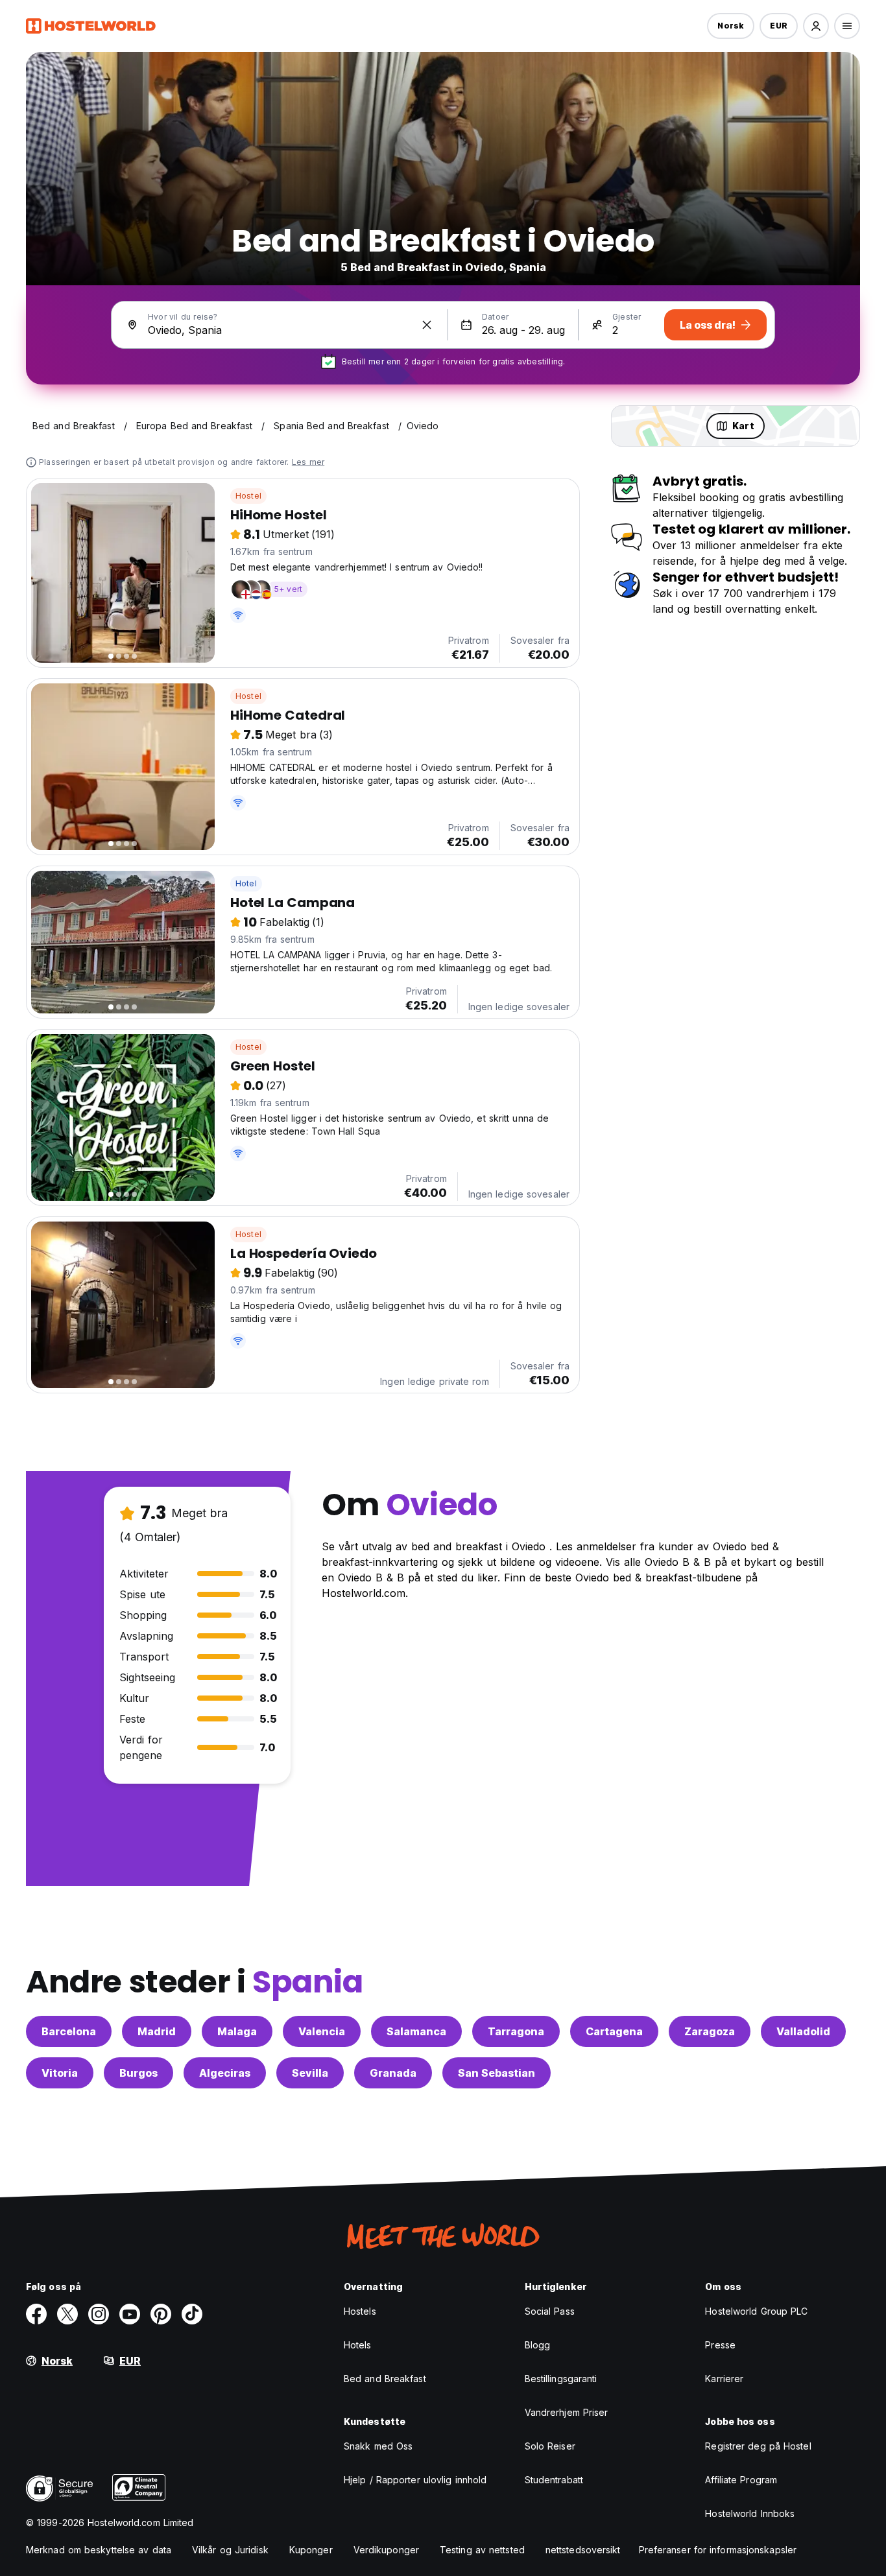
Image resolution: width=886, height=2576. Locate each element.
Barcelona (69, 2031)
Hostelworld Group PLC (756, 2311)
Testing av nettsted (482, 2550)
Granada (393, 2073)
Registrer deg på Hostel (758, 2446)
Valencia (322, 2031)
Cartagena (614, 2031)
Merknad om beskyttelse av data (99, 2550)
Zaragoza (710, 2031)
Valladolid (803, 2031)
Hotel (246, 883)
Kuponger (311, 2550)
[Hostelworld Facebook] (36, 2314)
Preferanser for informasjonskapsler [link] (718, 2550)
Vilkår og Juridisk (230, 2550)
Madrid (157, 2031)
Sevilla (310, 2073)
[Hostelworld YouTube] (130, 2314)
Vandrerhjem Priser (567, 2412)
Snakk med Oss (378, 2446)
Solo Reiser (550, 2446)
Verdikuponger (386, 2550)
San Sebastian (497, 2073)
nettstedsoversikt (583, 2550)
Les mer (308, 462)
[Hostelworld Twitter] (67, 2314)
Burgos (138, 2073)
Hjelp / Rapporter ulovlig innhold (415, 2480)
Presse (720, 2345)
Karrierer (724, 2379)
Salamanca (416, 2031)
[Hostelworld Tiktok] (192, 2314)
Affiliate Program (741, 2480)
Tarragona (516, 2031)
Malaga (237, 2031)
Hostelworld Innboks (750, 2513)
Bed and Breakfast (385, 2379)
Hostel (248, 496)
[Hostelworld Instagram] (99, 2314)
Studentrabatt (554, 2480)
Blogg (538, 2345)
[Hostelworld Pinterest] (161, 2314)
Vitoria (60, 2073)
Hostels (360, 2311)
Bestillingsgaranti (561, 2379)
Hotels (358, 2345)
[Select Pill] (816, 26)
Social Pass (550, 2311)
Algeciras (225, 2073)
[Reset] (427, 325)
